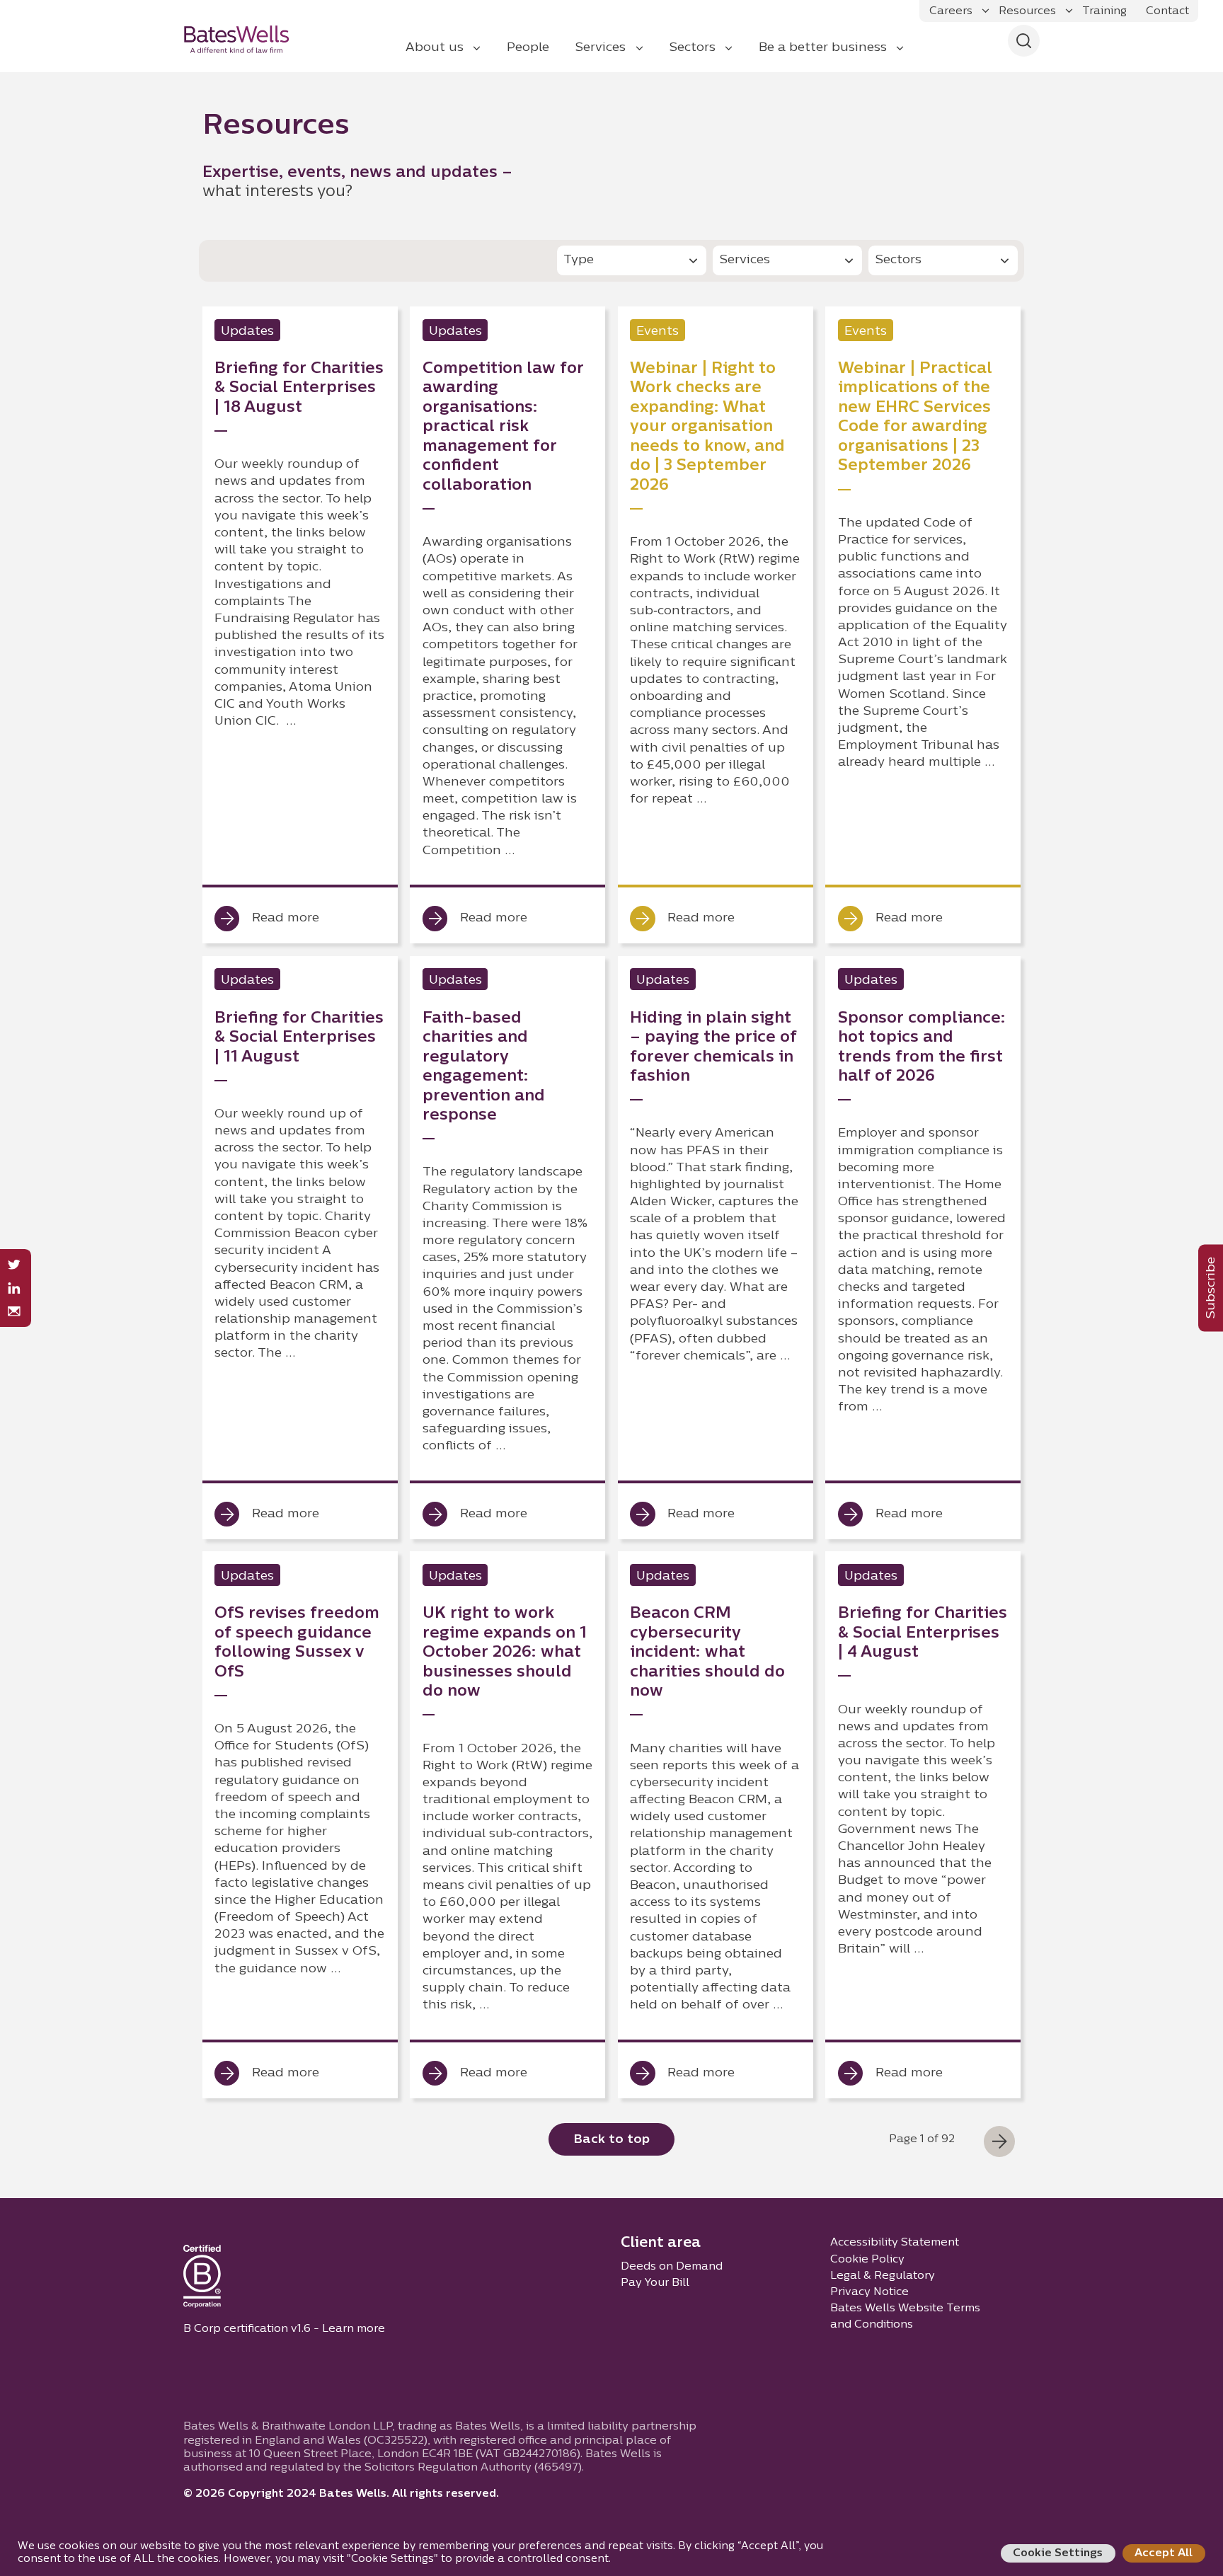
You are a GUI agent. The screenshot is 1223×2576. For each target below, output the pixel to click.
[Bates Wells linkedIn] (14, 1288)
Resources (1027, 11)
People (528, 48)
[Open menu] (986, 11)
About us (435, 48)
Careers (951, 11)
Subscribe (1211, 1288)
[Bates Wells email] (14, 1312)
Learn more (354, 2329)
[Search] (1024, 41)
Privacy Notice (869, 2292)
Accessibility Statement (895, 2243)
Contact (1167, 11)
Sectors (692, 48)
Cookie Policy (867, 2260)
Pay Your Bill (655, 2283)
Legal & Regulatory (883, 2276)
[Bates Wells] (246, 39)
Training (1104, 11)
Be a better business (823, 48)
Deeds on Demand (672, 2267)
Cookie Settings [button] (1058, 2553)
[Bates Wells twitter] (14, 1265)
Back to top (611, 2140)
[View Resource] (300, 625)
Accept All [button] (1164, 2553)
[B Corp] (202, 2279)
